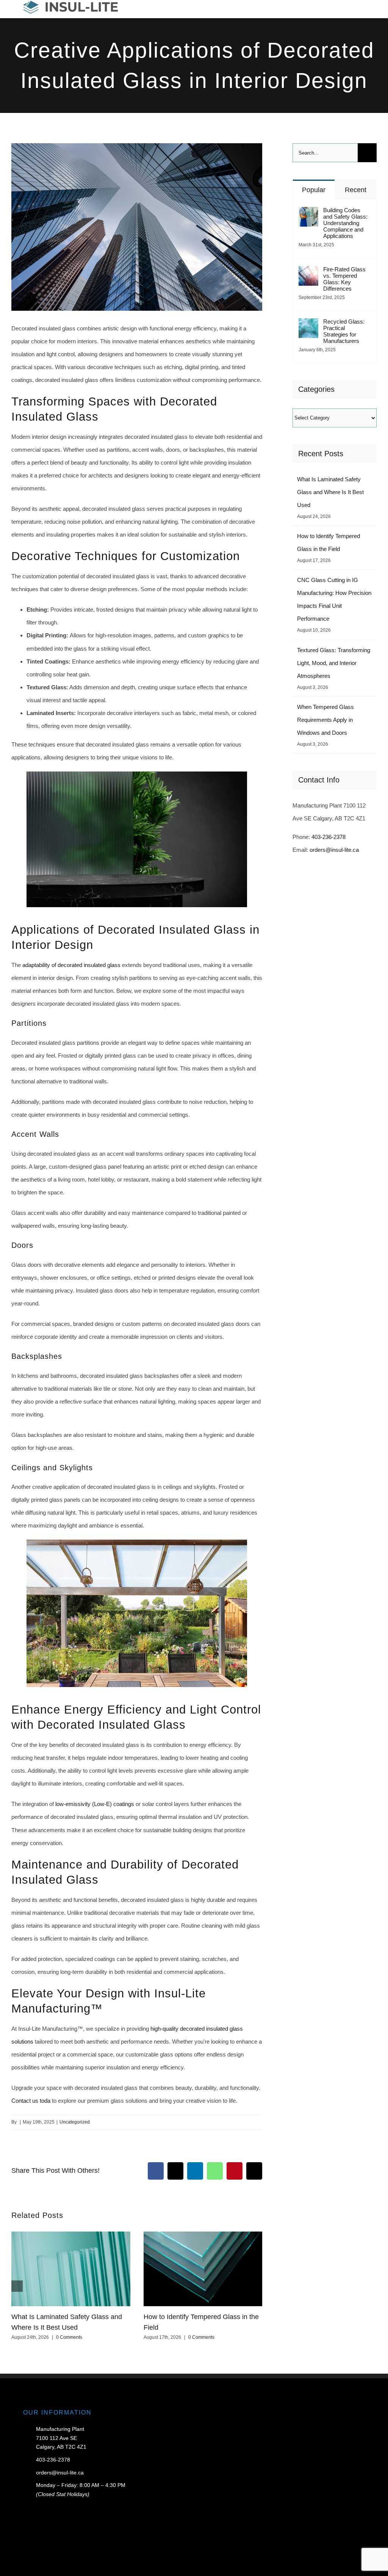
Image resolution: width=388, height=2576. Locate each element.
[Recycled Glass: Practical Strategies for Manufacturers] (308, 325)
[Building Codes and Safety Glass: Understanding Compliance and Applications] (308, 213)
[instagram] (363, 2569)
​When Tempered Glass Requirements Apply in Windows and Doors (325, 720)
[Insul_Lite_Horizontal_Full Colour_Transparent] (70, 4)
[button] (17, 2286)
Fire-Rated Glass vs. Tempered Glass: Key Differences (344, 279)
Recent (356, 190)
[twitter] (338, 2569)
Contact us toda (31, 2101)
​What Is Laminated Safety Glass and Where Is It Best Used (330, 492)
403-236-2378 (329, 837)
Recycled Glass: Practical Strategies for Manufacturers (344, 331)
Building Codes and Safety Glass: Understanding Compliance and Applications (345, 223)
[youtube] (350, 2569)
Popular (314, 190)
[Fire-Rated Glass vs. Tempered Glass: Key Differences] (308, 272)
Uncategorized (75, 2122)
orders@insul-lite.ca (334, 850)
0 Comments (69, 2337)
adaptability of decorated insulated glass (71, 965)
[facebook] (326, 2569)
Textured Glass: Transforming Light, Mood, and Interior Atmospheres (334, 663)
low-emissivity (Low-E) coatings (95, 1804)
